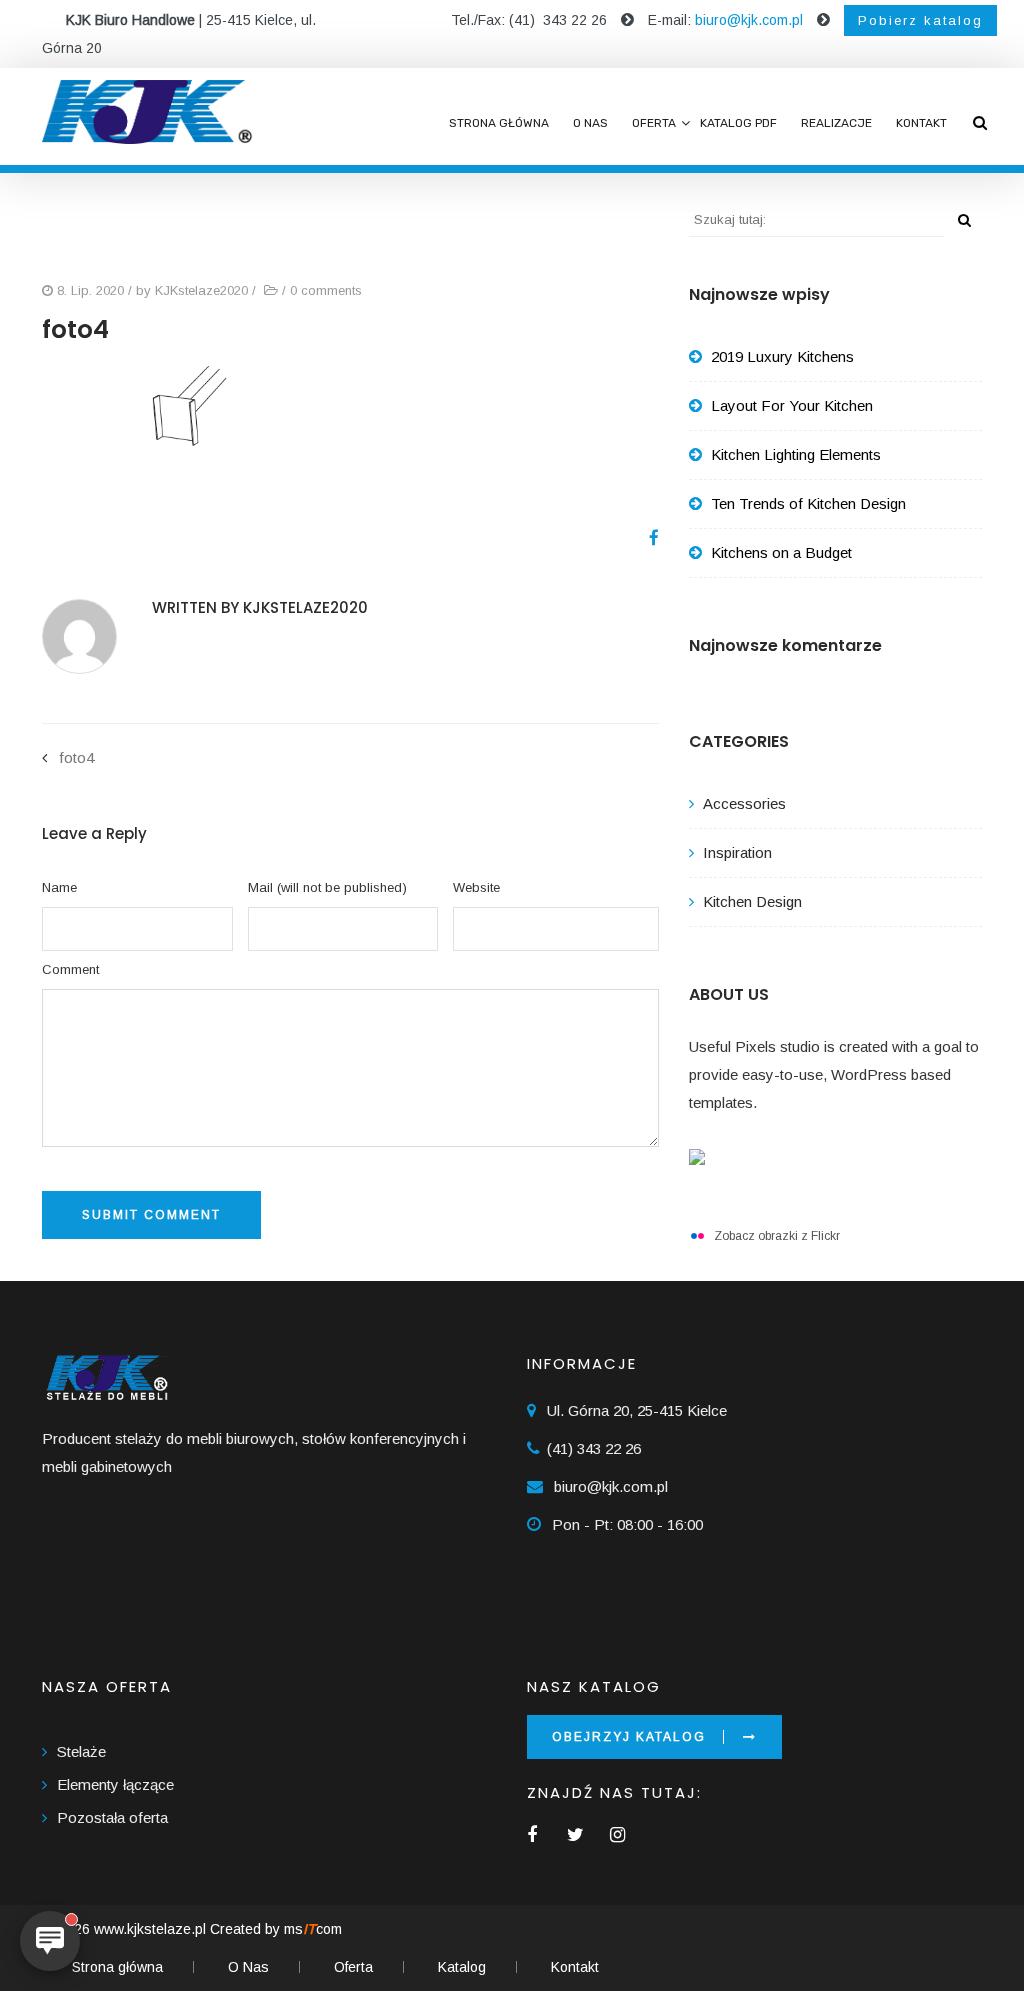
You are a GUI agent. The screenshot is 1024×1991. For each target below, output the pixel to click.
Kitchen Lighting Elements (796, 454)
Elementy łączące (115, 1784)
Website (476, 887)
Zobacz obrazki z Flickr (777, 1236)
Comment (70, 969)
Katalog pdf (738, 123)
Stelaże (81, 1751)
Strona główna (499, 123)
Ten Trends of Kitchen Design (808, 503)
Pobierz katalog (920, 20)
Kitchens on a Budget (781, 552)
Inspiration (737, 852)
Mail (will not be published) (327, 887)
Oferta (654, 123)
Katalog (462, 1967)
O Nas (590, 123)
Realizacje (836, 123)
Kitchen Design (752, 901)
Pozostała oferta (112, 1817)
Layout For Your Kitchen (792, 405)
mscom (313, 1929)
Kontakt (921, 123)
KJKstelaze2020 (201, 290)
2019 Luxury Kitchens (782, 356)
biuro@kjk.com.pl (749, 20)
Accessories (744, 803)
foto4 (76, 757)
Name (59, 887)
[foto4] (646, 538)
